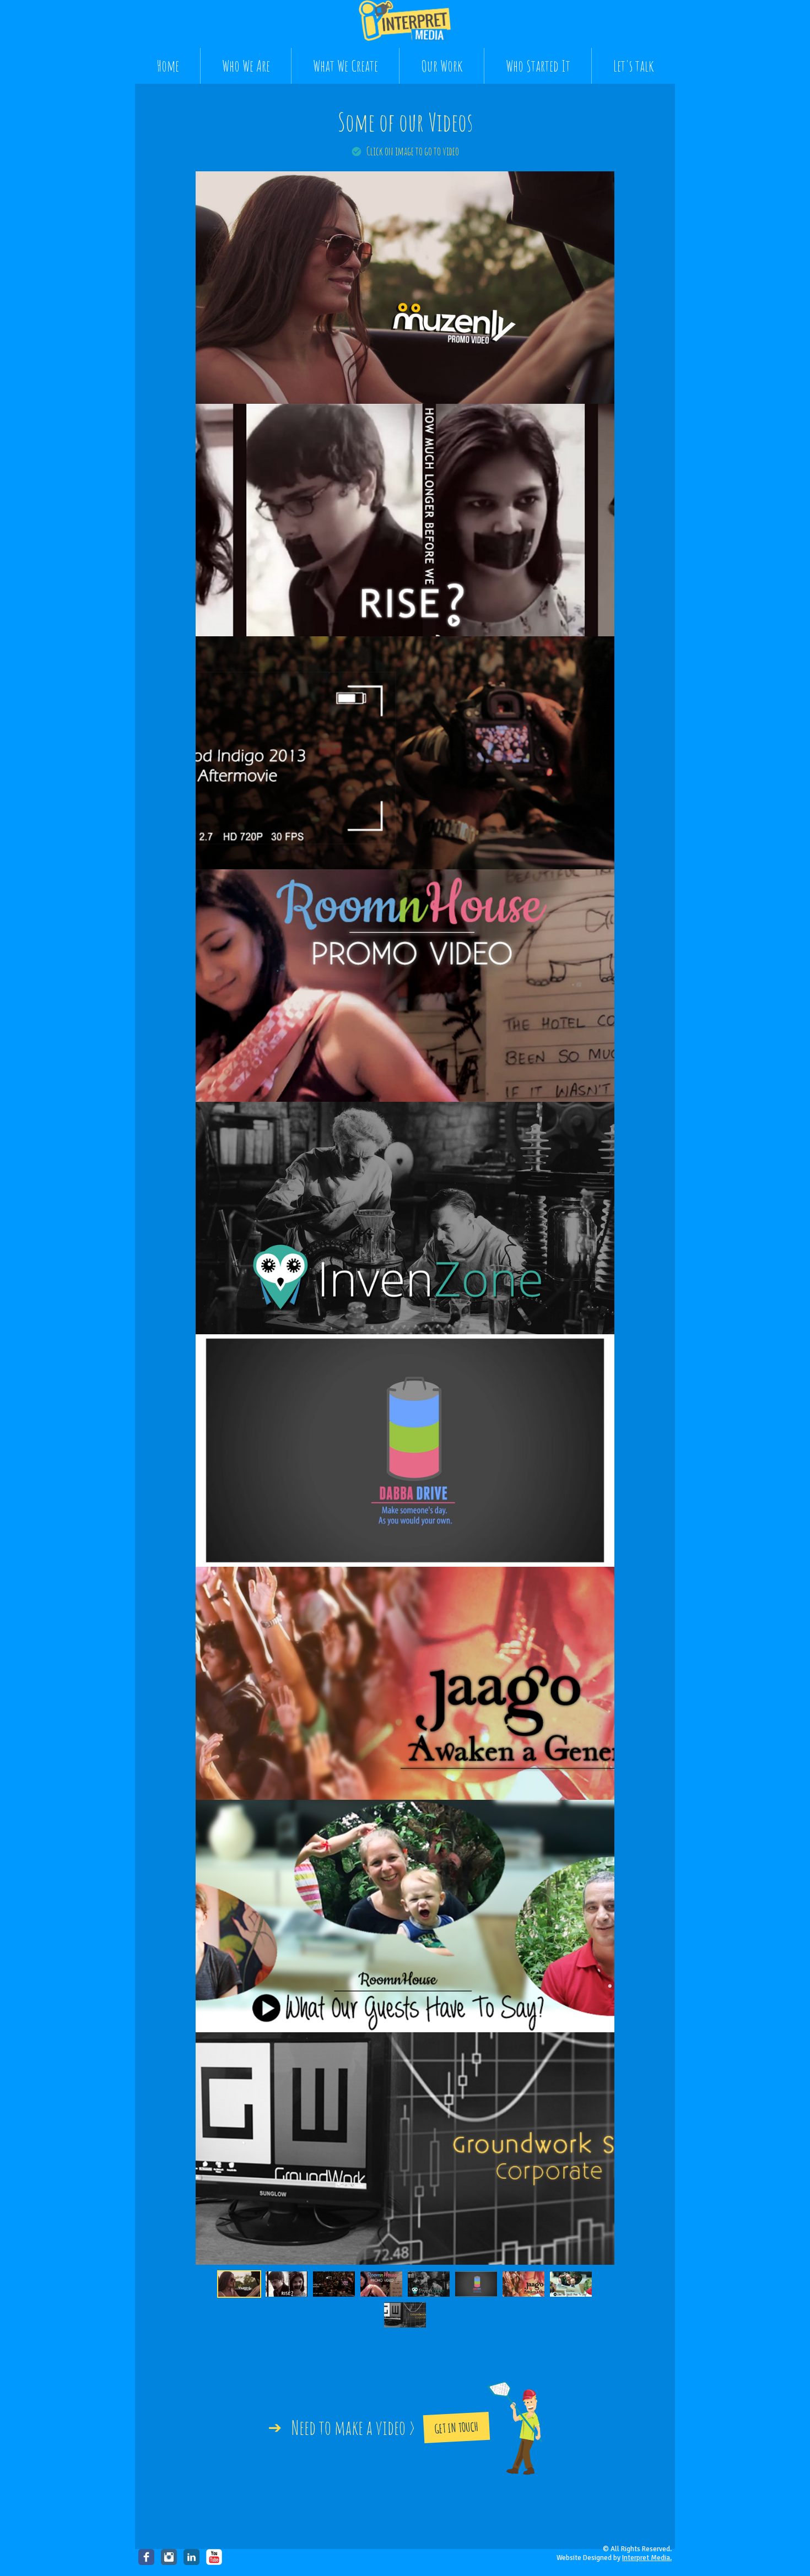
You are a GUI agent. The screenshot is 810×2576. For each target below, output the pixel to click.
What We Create (345, 66)
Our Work (442, 66)
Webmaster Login (418, 2556)
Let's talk (634, 66)
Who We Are (246, 66)
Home (168, 66)
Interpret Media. (647, 2558)
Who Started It (538, 66)
